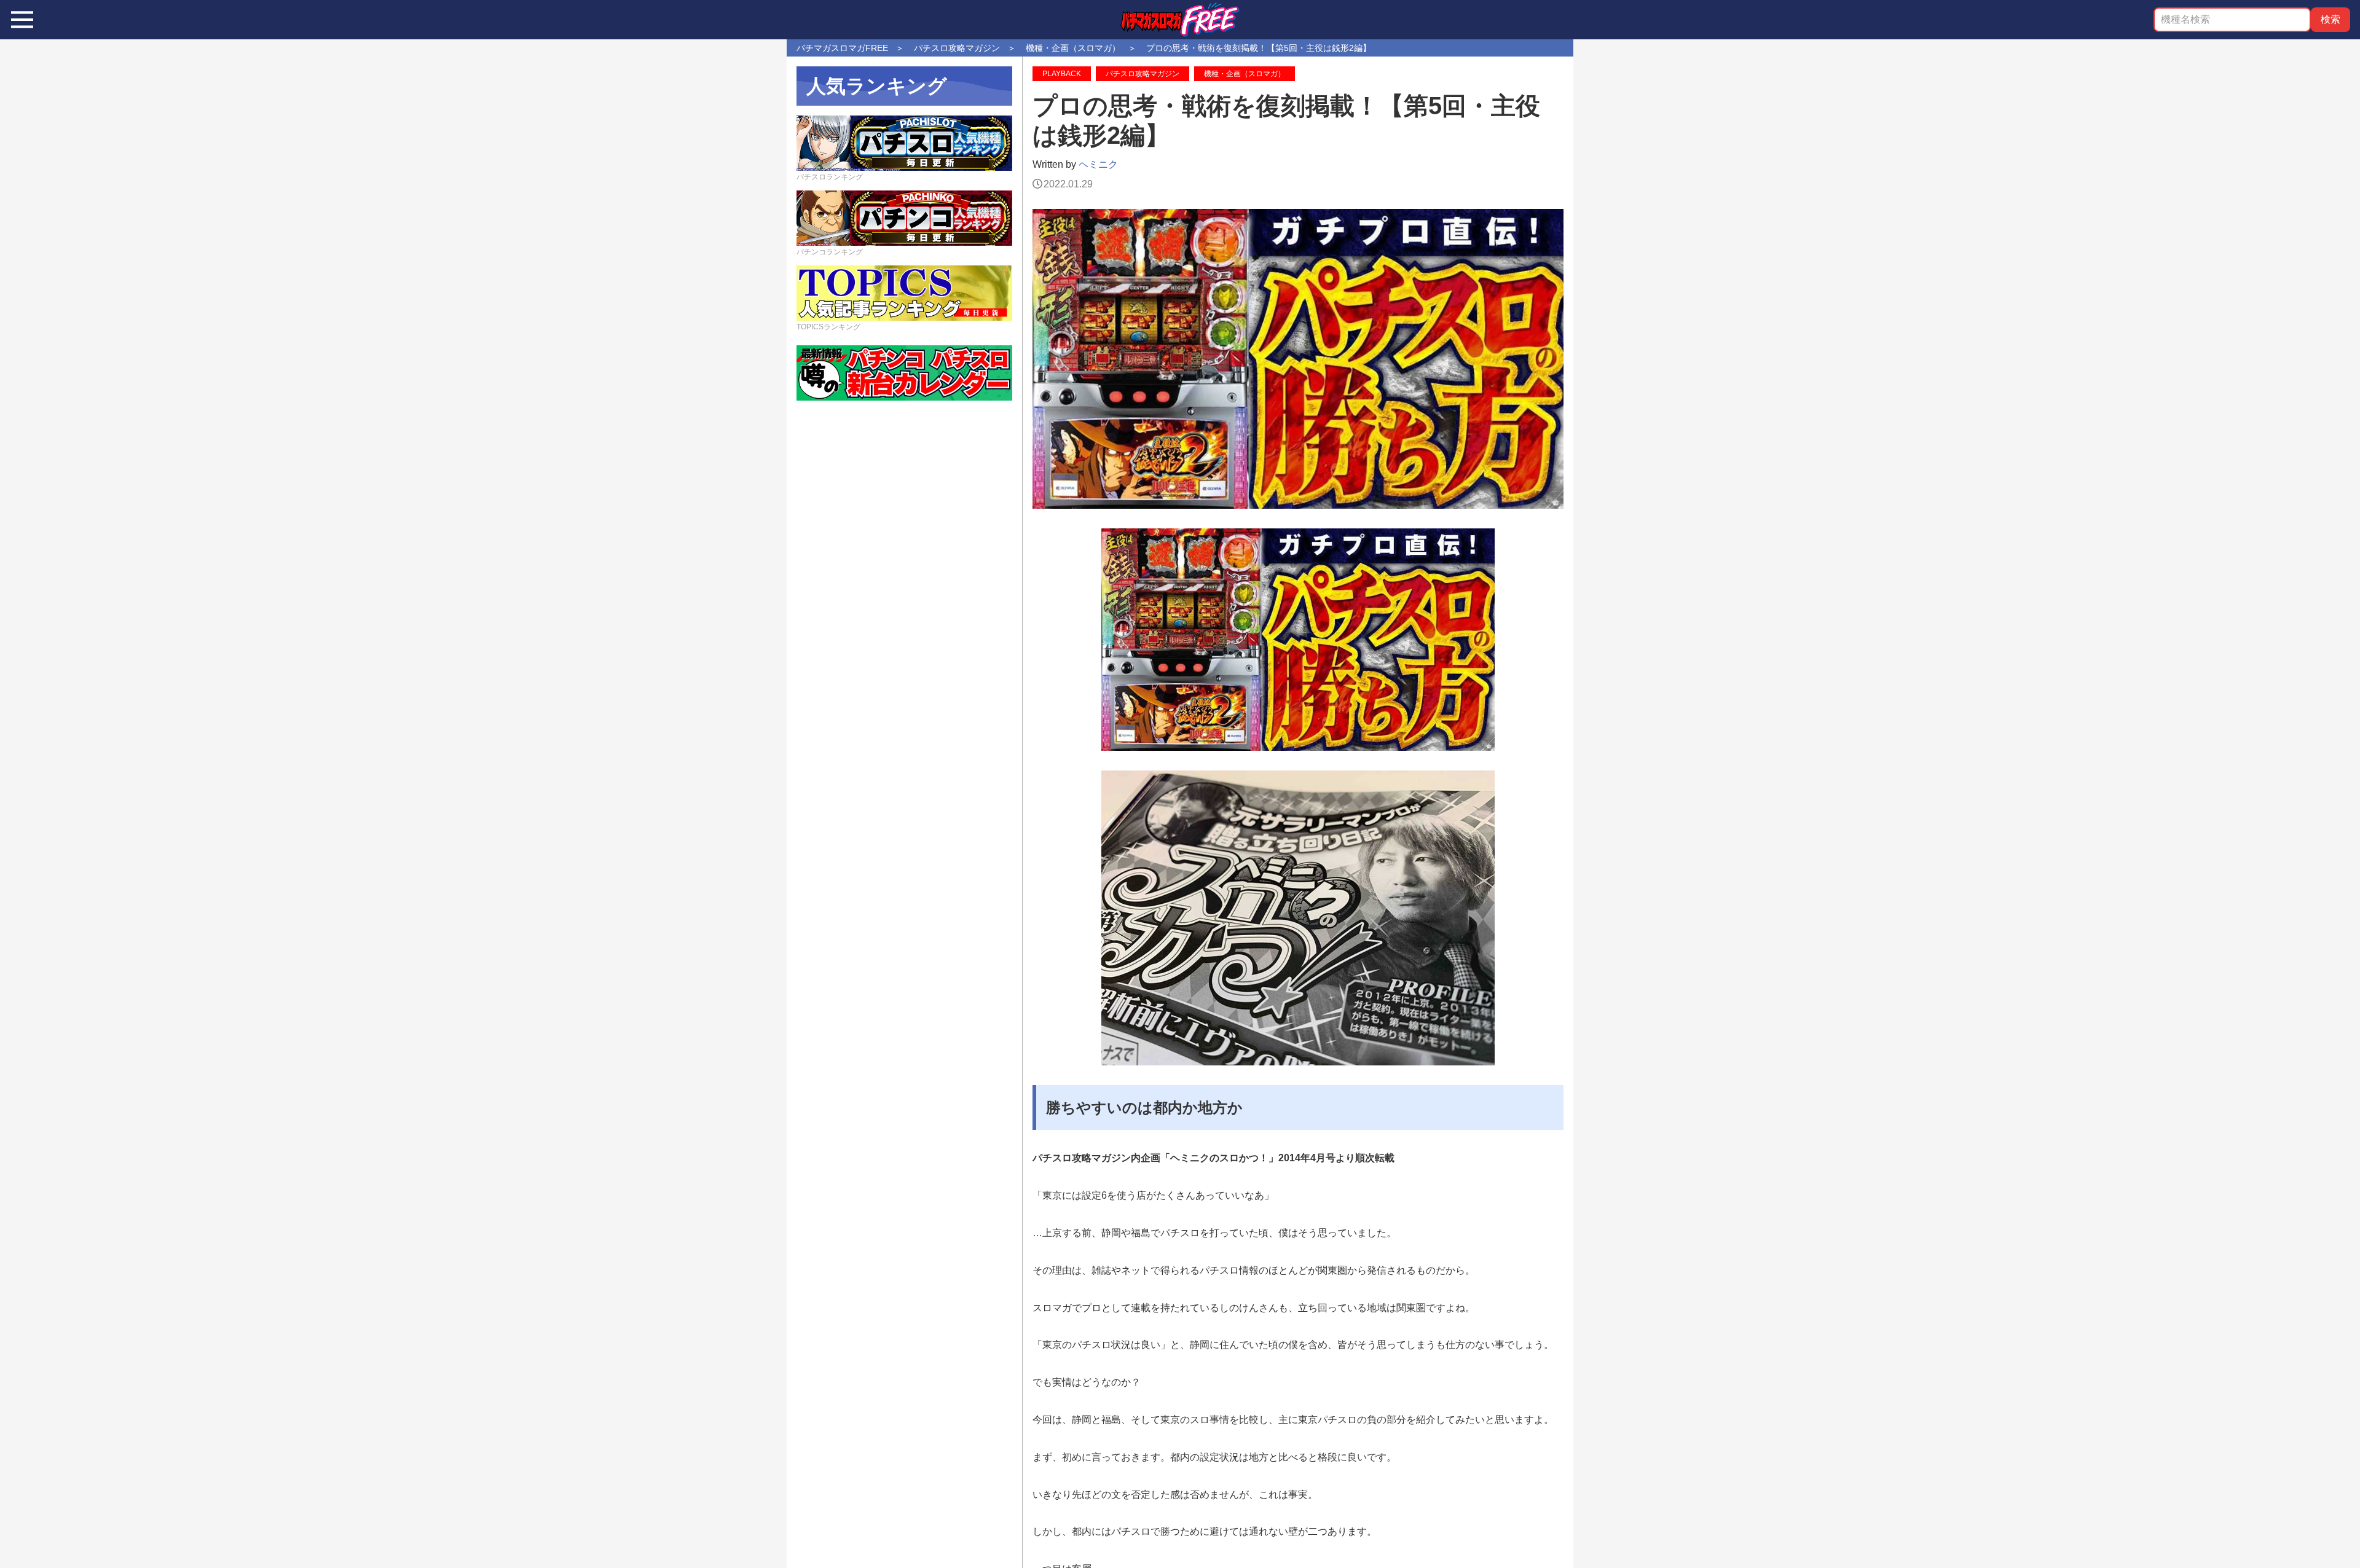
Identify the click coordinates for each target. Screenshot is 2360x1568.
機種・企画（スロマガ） (1245, 74)
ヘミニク (1098, 164)
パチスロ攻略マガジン (1143, 74)
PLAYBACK (1062, 74)
